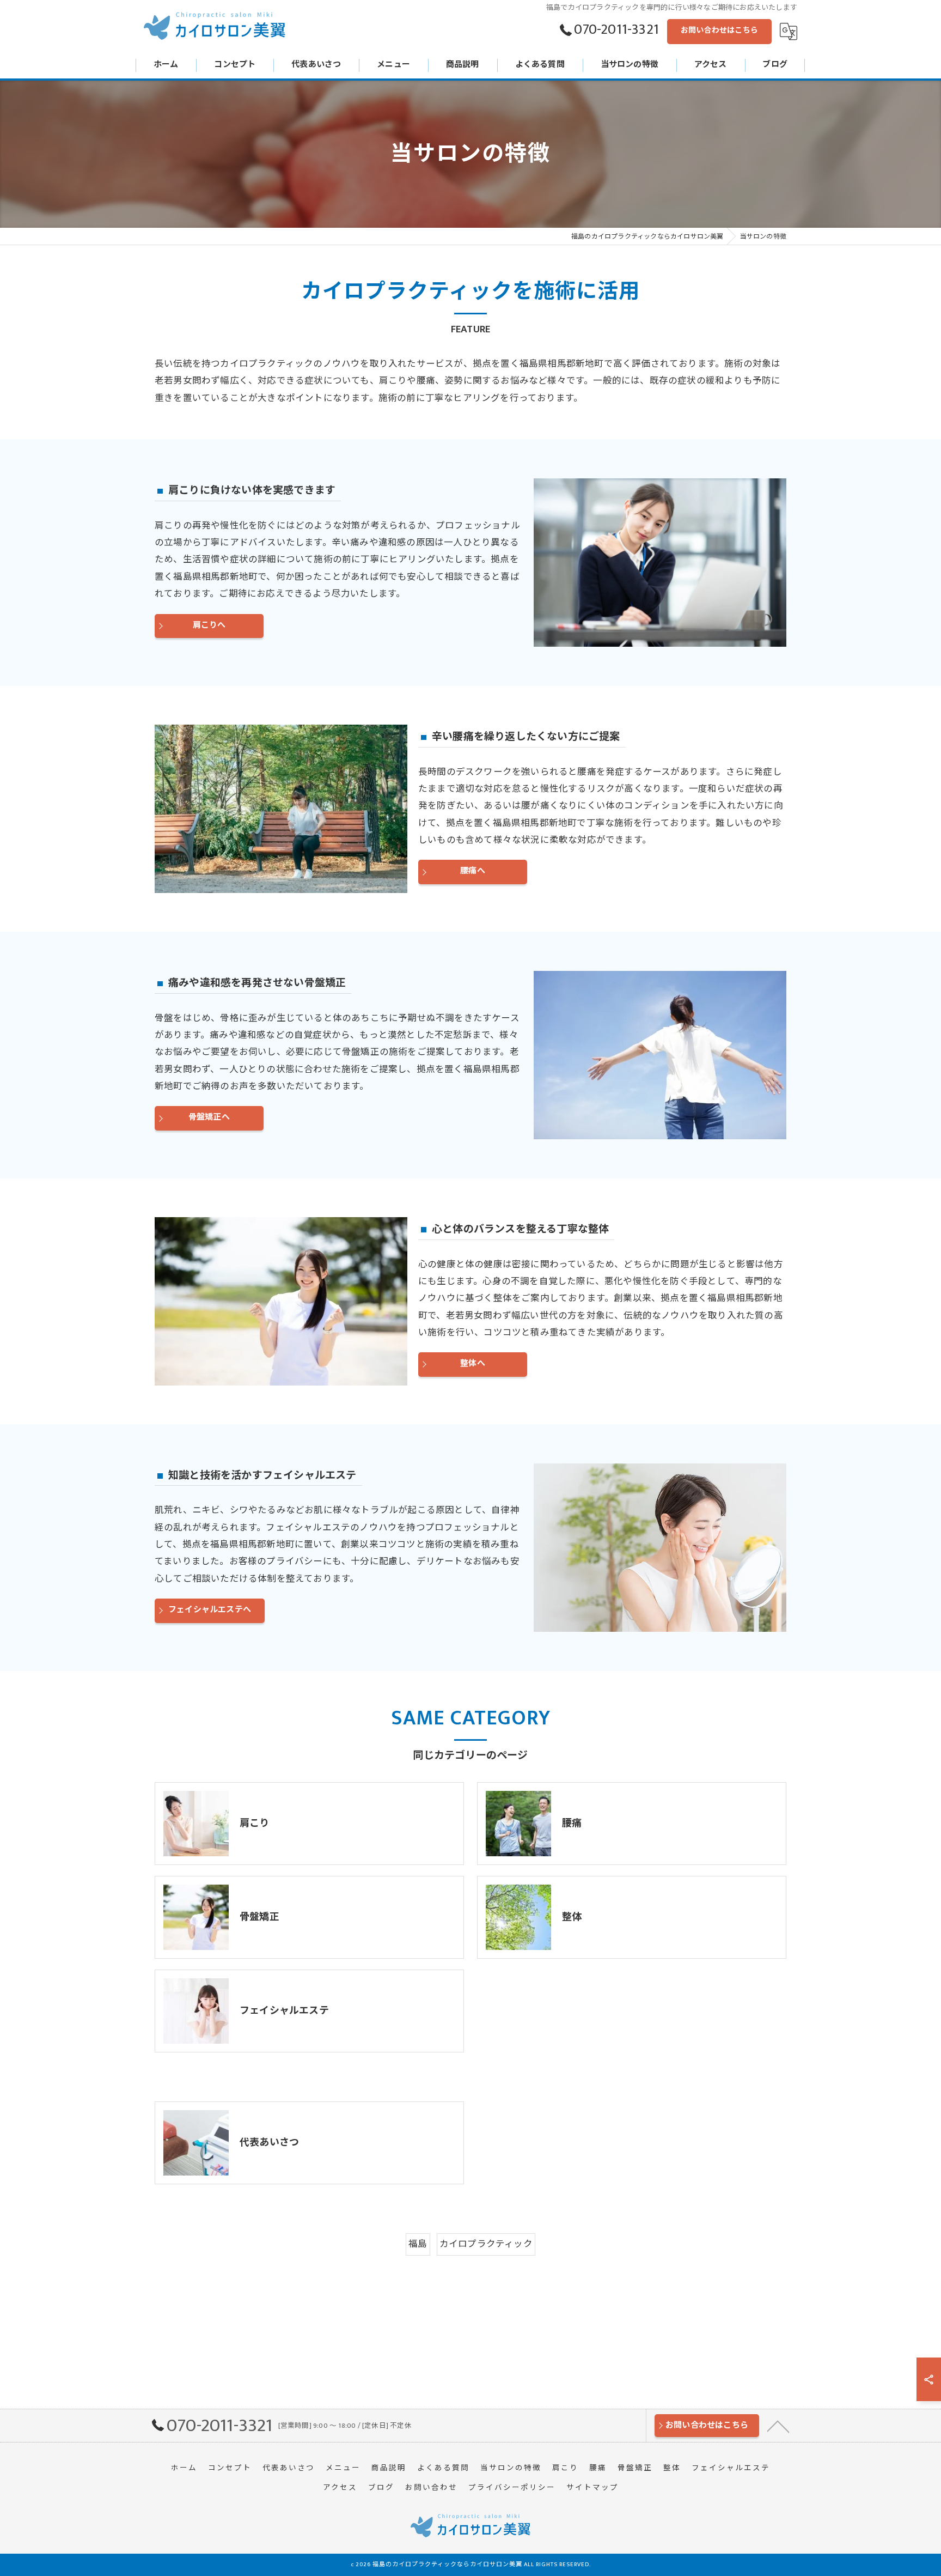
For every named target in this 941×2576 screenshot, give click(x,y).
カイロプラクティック (486, 2244)
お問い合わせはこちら (719, 30)
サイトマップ (592, 2488)
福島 (418, 2244)
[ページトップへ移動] (778, 2426)
